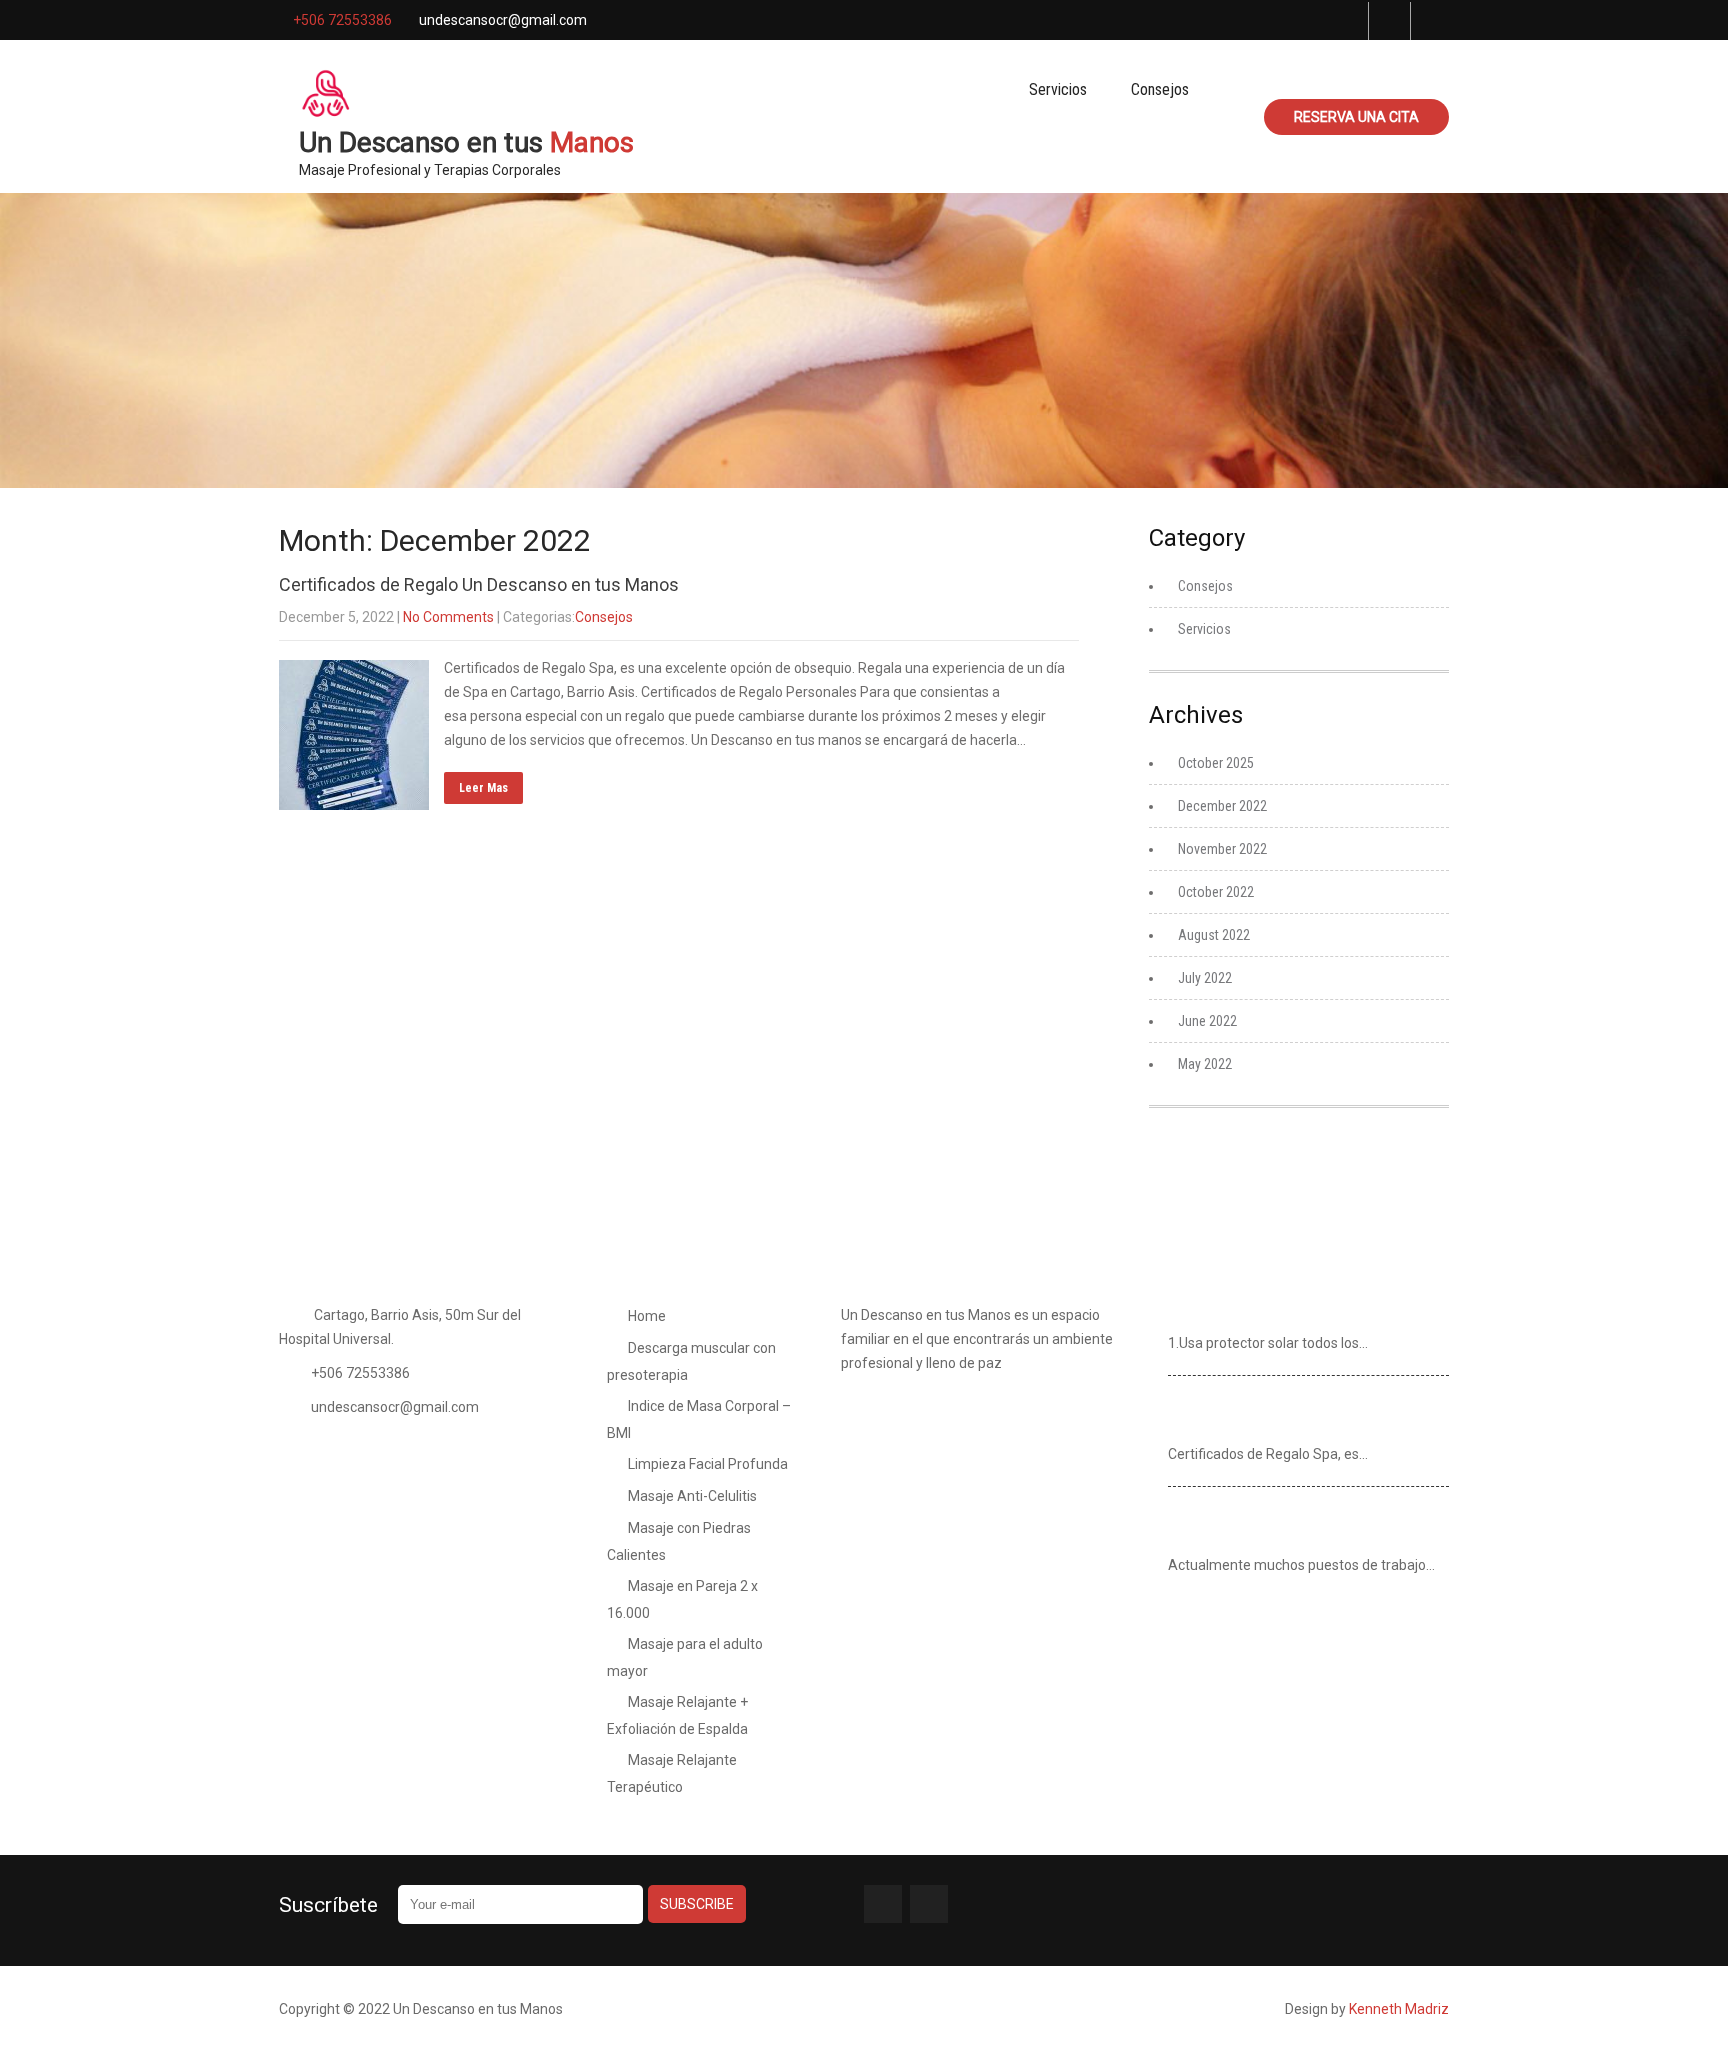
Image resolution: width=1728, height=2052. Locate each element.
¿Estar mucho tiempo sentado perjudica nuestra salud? (1305, 1525)
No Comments (448, 617)
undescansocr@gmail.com (395, 1407)
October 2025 (1216, 763)
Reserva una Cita (1356, 117)
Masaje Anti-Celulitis (692, 1496)
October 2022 (1216, 892)
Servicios (1058, 89)
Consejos (1160, 89)
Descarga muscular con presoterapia (691, 1361)
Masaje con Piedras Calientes (679, 1541)
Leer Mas (483, 788)
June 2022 (1207, 1021)
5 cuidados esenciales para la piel (1287, 1312)
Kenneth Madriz (1399, 2009)
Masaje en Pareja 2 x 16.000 (682, 1599)
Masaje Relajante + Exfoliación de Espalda (677, 1715)
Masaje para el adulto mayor (685, 1657)
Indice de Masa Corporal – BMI (699, 1419)
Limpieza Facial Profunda (708, 1464)
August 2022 (1214, 935)
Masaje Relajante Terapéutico (672, 1773)
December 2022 (1222, 806)
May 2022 (1205, 1064)
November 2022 (1222, 849)
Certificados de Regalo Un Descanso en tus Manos (479, 584)
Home (647, 1316)
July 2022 (1205, 978)
